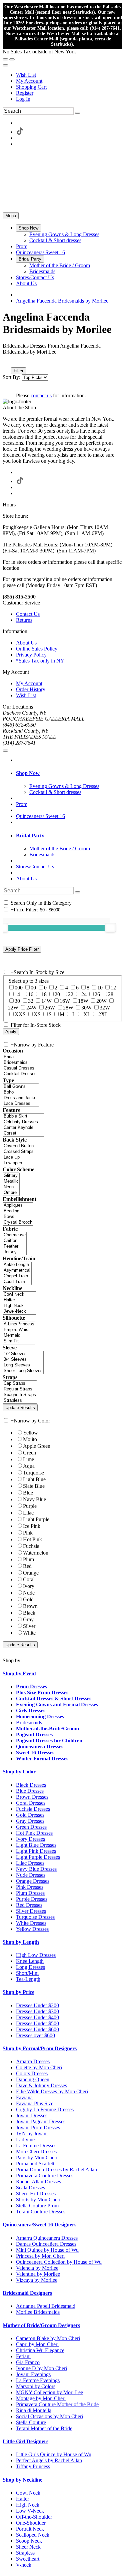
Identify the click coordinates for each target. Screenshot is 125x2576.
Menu (11, 216)
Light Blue (34, 1479)
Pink (28, 1533)
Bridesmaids (29, 1723)
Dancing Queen (33, 2079)
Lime (28, 1459)
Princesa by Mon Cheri (40, 2256)
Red (27, 1566)
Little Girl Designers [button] (25, 2441)
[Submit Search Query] (78, 892)
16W (65, 1001)
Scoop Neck (29, 2541)
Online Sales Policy (37, 649)
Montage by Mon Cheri (41, 2398)
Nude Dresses (31, 1875)
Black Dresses (31, 1785)
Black (29, 1613)
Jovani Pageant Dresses (41, 2121)
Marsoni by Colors (36, 2386)
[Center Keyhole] (23, 1128)
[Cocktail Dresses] (29, 1074)
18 (44, 994)
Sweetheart (28, 2559)
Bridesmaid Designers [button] (27, 2293)
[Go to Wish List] (12, 59)
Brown (30, 1606)
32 (31, 1001)
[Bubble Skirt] (23, 1116)
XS (37, 1014)
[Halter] (19, 1300)
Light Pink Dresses (36, 1851)
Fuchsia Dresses (33, 1809)
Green (29, 1453)
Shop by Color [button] (19, 1772)
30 (17, 1001)
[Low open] (20, 1163)
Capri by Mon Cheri (37, 2344)
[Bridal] (29, 1057)
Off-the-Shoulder (34, 2517)
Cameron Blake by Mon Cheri (48, 2338)
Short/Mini (27, 1973)
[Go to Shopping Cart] (5, 59)
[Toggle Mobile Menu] (5, 751)
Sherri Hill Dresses (36, 2194)
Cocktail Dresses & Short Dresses (54, 1698)
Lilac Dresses (30, 1863)
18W (83, 1001)
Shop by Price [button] (18, 1992)
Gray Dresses (30, 1821)
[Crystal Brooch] (18, 1222)
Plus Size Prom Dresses (42, 1692)
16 (31, 994)
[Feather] (15, 1246)
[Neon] (11, 1187)
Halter (22, 2499)
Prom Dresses (31, 1686)
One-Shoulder (31, 2523)
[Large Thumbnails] (12, 361)
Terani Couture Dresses (41, 2212)
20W (101, 1001)
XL (87, 1014)
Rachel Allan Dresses (38, 2182)
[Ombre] (11, 1193)
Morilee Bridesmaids (38, 2312)
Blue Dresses (30, 1791)
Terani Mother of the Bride (44, 2428)
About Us (26, 643)
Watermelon (36, 1553)
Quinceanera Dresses (40, 1747)
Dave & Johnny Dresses (41, 2085)
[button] (28, 228)
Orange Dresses (33, 1881)
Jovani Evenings (33, 2374)
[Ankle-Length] (17, 1265)
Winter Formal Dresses (42, 1759)
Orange (31, 1573)
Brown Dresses (32, 1797)
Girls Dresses (31, 1710)
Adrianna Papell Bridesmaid (46, 2306)
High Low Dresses (36, 1955)
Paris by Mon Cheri (37, 2158)
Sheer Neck (28, 2547)
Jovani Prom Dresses (38, 2127)
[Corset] (23, 1133)
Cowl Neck (28, 2493)
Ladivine (25, 2139)
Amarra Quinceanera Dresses (47, 2238)
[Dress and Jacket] (21, 1098)
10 (100, 988)
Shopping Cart (31, 87)
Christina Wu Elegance (40, 2350)
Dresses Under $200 (37, 2005)
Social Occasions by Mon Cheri (49, 2416)
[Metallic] (11, 1181)
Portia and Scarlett (35, 2164)
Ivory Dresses (30, 1839)
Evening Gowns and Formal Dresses (57, 1704)
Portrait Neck (30, 2529)
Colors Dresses (32, 2073)
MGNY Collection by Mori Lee (49, 2392)
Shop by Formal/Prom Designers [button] (40, 2048)
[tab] (69, 773)
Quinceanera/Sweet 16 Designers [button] (39, 2225)
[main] (62, 355)
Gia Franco (28, 2362)
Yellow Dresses (32, 1929)
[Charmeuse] (15, 1235)
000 (19, 988)
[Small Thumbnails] (6, 361)
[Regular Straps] (20, 1389)
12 (113, 988)
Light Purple (36, 1519)
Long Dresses (30, 1967)
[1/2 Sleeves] (23, 1354)
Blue (28, 1493)
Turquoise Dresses (35, 1917)
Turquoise (33, 1473)
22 (71, 994)
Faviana (24, 2097)
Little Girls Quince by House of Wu (54, 2454)
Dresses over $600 (35, 2035)
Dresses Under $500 (37, 2023)
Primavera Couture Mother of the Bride (57, 2404)
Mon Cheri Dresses (36, 2152)
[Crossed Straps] (20, 1152)
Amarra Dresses (33, 2061)
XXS (20, 1014)
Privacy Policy (31, 655)
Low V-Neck (30, 2511)
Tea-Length (28, 1979)
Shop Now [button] (28, 773)
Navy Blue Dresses (36, 1869)
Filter (18, 371)
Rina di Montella (34, 2410)
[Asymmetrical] (17, 1270)
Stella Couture (31, 2422)
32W (105, 1008)
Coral (29, 1579)
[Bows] (18, 1217)
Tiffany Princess (33, 2466)
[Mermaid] (19, 1336)
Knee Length (30, 1961)
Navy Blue (34, 1499)
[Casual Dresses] (29, 1068)
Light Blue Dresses (36, 1845)
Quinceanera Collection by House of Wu (59, 2262)
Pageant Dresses (34, 1735)
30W (86, 1008)
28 (111, 994)
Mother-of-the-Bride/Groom (47, 1729)
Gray (28, 1619)
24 (84, 994)
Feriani (23, 2356)
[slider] (110, 927)
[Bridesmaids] (29, 1063)
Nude (29, 1593)
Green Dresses (31, 1827)
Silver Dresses (31, 1911)
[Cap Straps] (20, 1384)
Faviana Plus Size (35, 2103)
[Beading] (18, 1211)
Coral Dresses (31, 1803)
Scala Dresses (30, 2188)
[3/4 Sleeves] (23, 1360)
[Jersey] (15, 1252)
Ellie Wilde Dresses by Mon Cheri (52, 2091)
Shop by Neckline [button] (22, 2480)
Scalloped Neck (33, 2535)
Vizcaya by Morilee (37, 2280)
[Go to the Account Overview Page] (5, 65)
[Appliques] (18, 1205)
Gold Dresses (30, 1815)
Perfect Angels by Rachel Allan (49, 2460)
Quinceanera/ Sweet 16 (40, 816)
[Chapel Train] (17, 1276)
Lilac (28, 1513)
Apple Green (37, 1446)
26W (50, 1008)
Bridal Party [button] (30, 835)
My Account (29, 81)
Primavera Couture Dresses (45, 2176)
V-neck (24, 2565)
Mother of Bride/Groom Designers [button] (41, 2325)
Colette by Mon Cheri (39, 2067)
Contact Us (28, 614)
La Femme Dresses (36, 2145)
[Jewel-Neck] (19, 1312)
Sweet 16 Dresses (35, 1753)
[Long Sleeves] (23, 1365)
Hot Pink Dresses (34, 1833)
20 (57, 994)
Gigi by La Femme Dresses (45, 2109)
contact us (41, 395)
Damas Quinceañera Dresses (46, 2244)
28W (68, 1008)
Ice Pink (32, 1526)
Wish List (26, 75)
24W (31, 1008)
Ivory (29, 1586)
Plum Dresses (30, 1893)
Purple (30, 1506)
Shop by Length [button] (21, 1942)
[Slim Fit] (19, 1341)
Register (25, 93)
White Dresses (31, 1923)
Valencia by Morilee (37, 2268)
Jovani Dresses (32, 2115)
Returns (24, 620)
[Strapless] (20, 1401)
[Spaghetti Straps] (20, 1395)
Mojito (30, 1439)
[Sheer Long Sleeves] (23, 1371)
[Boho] (21, 1092)
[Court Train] (17, 1282)
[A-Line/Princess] (19, 1324)
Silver (29, 1626)
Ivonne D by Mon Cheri (41, 2368)
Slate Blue (34, 1486)
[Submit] (78, 113)
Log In (23, 99)
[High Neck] (19, 1306)
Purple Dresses (32, 1899)
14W (46, 1001)
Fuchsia (31, 1546)
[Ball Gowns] (21, 1087)
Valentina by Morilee (38, 2274)
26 (97, 994)
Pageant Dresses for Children (49, 1741)
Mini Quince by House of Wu (47, 2250)
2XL (103, 1014)
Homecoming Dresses (40, 1716)
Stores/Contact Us (35, 867)
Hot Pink (32, 1539)
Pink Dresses (30, 1887)
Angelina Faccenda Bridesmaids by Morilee (62, 301)
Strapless (25, 2553)
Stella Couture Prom (37, 2206)
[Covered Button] (20, 1146)
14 (17, 994)
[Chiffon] (15, 1241)
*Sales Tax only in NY (40, 661)
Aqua (29, 1466)
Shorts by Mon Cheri (38, 2200)
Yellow (30, 1433)
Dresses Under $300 (37, 2011)
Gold (28, 1599)
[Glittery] (11, 1176)
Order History (31, 689)
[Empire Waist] (19, 1330)
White (29, 1633)
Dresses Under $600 (37, 2029)
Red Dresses (29, 1905)
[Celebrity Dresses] (23, 1122)
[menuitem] (69, 75)
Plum (28, 1559)
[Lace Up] (20, 1157)
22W (13, 1008)
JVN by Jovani (32, 2133)
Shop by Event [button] (19, 1673)
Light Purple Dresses (38, 1857)
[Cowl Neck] (19, 1295)
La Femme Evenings (38, 2380)
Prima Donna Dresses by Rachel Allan (56, 2170)
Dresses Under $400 (37, 2017)
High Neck (28, 2505)
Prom (22, 804)
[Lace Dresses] (21, 1104)
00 (33, 988)
